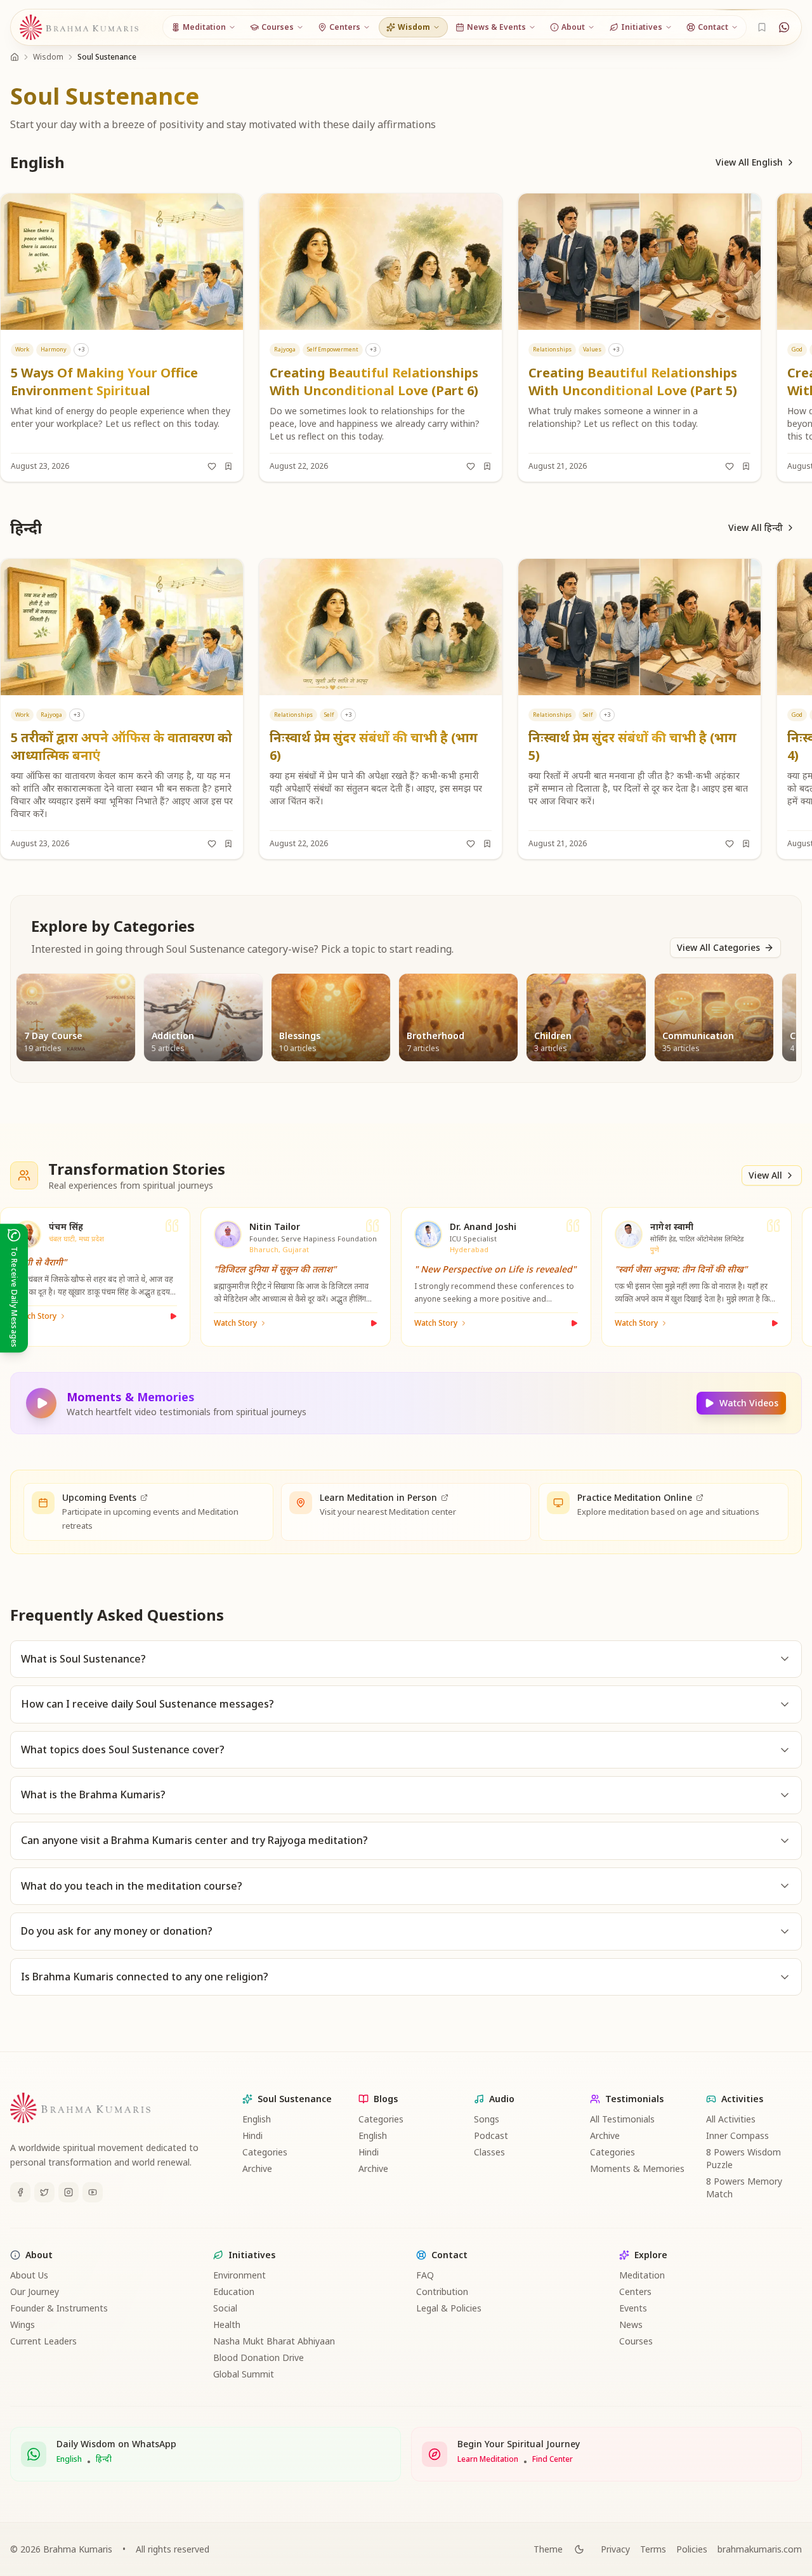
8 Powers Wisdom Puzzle (743, 2158)
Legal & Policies (449, 2308)
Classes (489, 2152)
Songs (487, 2119)
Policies (692, 2549)
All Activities (731, 2119)
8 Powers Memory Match (744, 2187)
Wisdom (48, 57)
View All (765, 1175)
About (39, 2255)
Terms (653, 2549)
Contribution (442, 2292)
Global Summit (244, 2374)
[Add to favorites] (212, 466)
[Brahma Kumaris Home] (79, 28)
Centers (635, 2292)
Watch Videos (749, 1403)
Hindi (252, 2135)
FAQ (425, 2275)
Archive (257, 2168)
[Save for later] (228, 466)
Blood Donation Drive (259, 2357)
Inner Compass (737, 2135)
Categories (265, 2152)
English (257, 2119)
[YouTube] (93, 2192)
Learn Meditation (488, 2459)
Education (234, 2292)
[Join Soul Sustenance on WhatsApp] (784, 27)
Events (633, 2308)
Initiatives (252, 2255)
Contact (449, 2255)
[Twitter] (44, 2192)
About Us (29, 2275)
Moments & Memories (637, 2168)
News (631, 2324)
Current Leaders (43, 2341)
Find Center (553, 2459)
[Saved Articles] (762, 27)
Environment (239, 2275)
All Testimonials (622, 2119)
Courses (636, 2341)
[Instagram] (69, 2192)
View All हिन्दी (756, 527)
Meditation (642, 2275)
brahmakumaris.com (760, 2549)
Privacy (615, 2549)
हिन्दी (104, 2459)
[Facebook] (20, 2192)
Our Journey (35, 2292)
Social (225, 2308)
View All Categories (718, 947)
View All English (749, 162)
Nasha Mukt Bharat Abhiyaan (274, 2341)
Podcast (491, 2135)
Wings (23, 2324)
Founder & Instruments (59, 2308)
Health (227, 2324)
